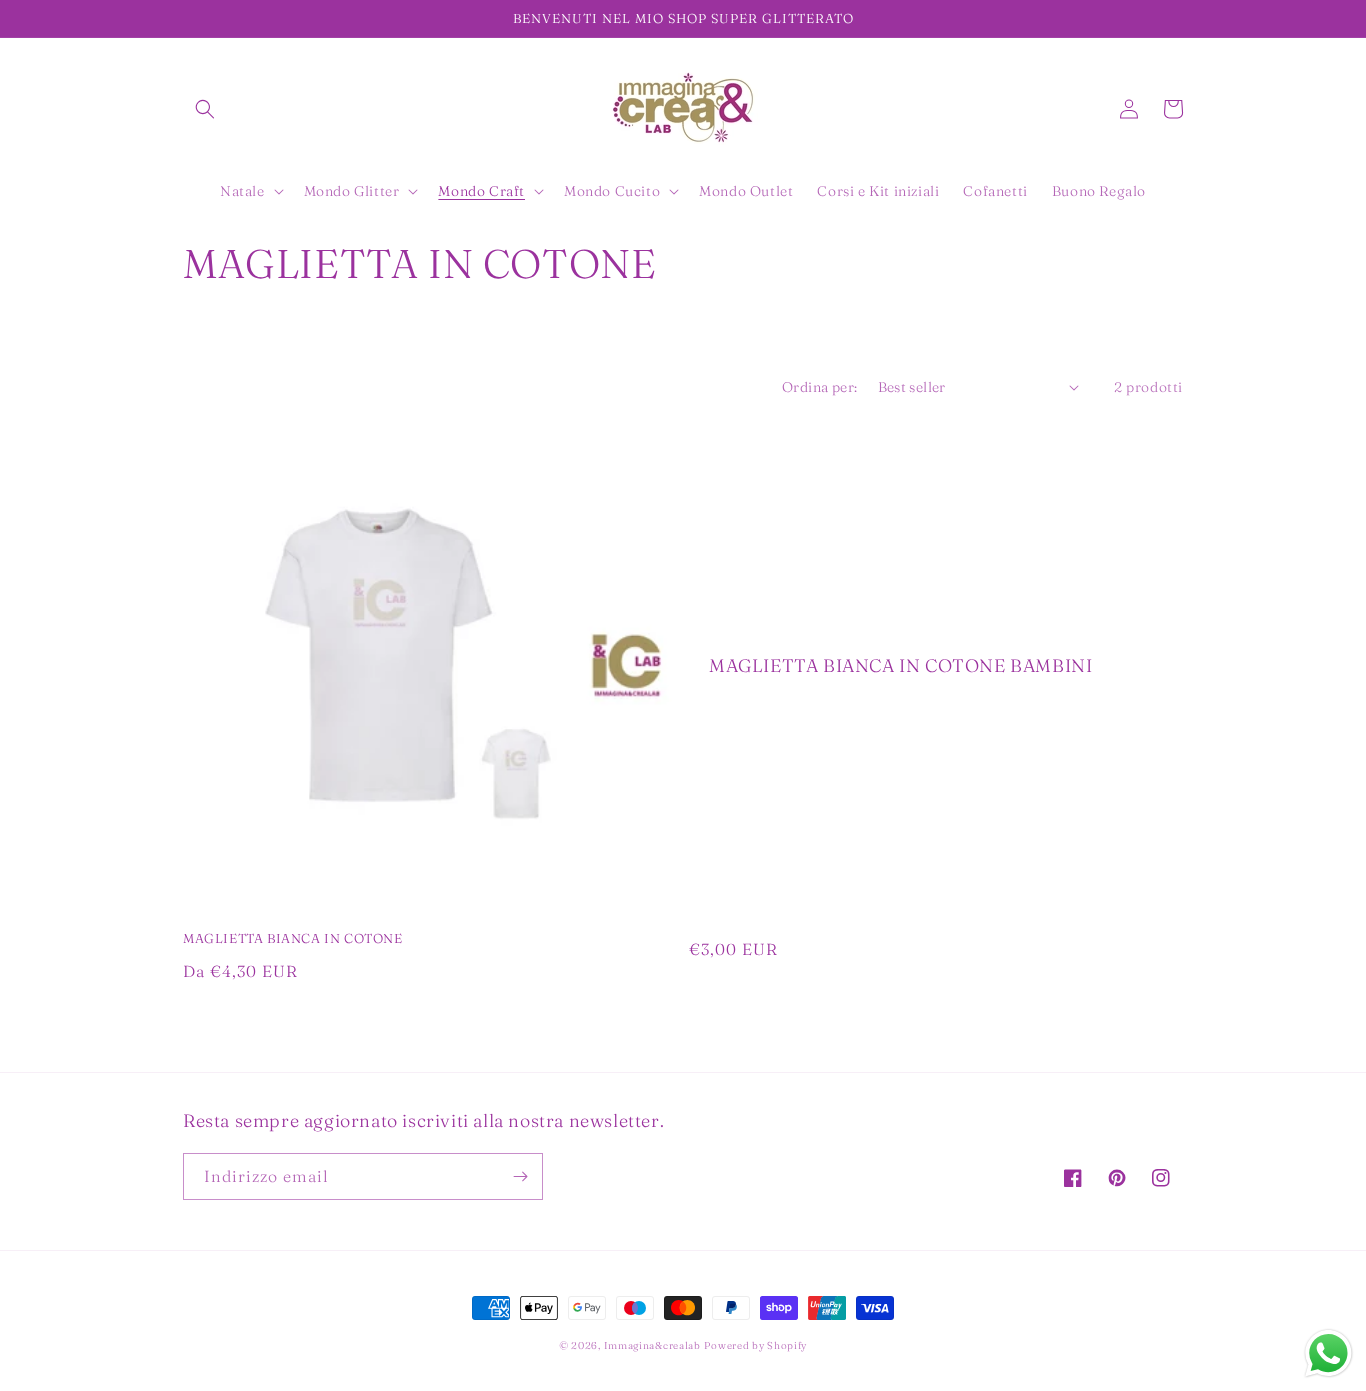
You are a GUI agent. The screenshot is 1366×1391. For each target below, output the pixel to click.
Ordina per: (819, 387)
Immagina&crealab (652, 1345)
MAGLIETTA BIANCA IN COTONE (293, 938)
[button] (205, 109)
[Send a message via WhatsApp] (1328, 1353)
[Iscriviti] (520, 1176)
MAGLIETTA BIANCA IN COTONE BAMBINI (900, 665)
